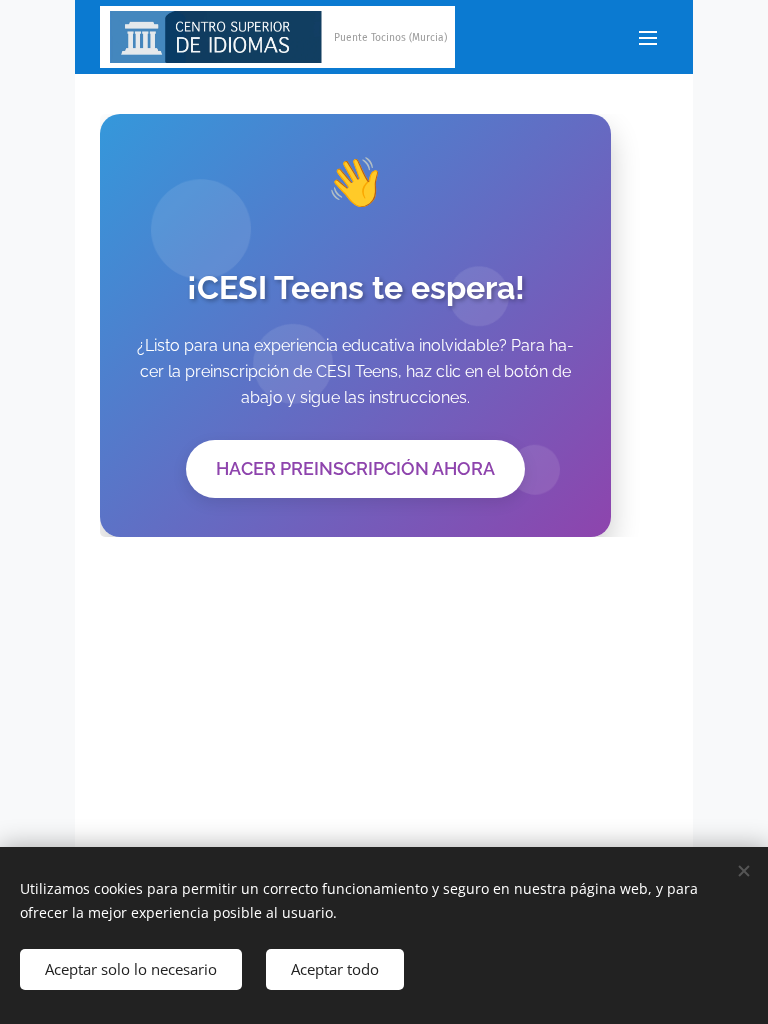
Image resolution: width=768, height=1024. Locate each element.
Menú (648, 37)
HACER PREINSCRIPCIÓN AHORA (355, 468)
